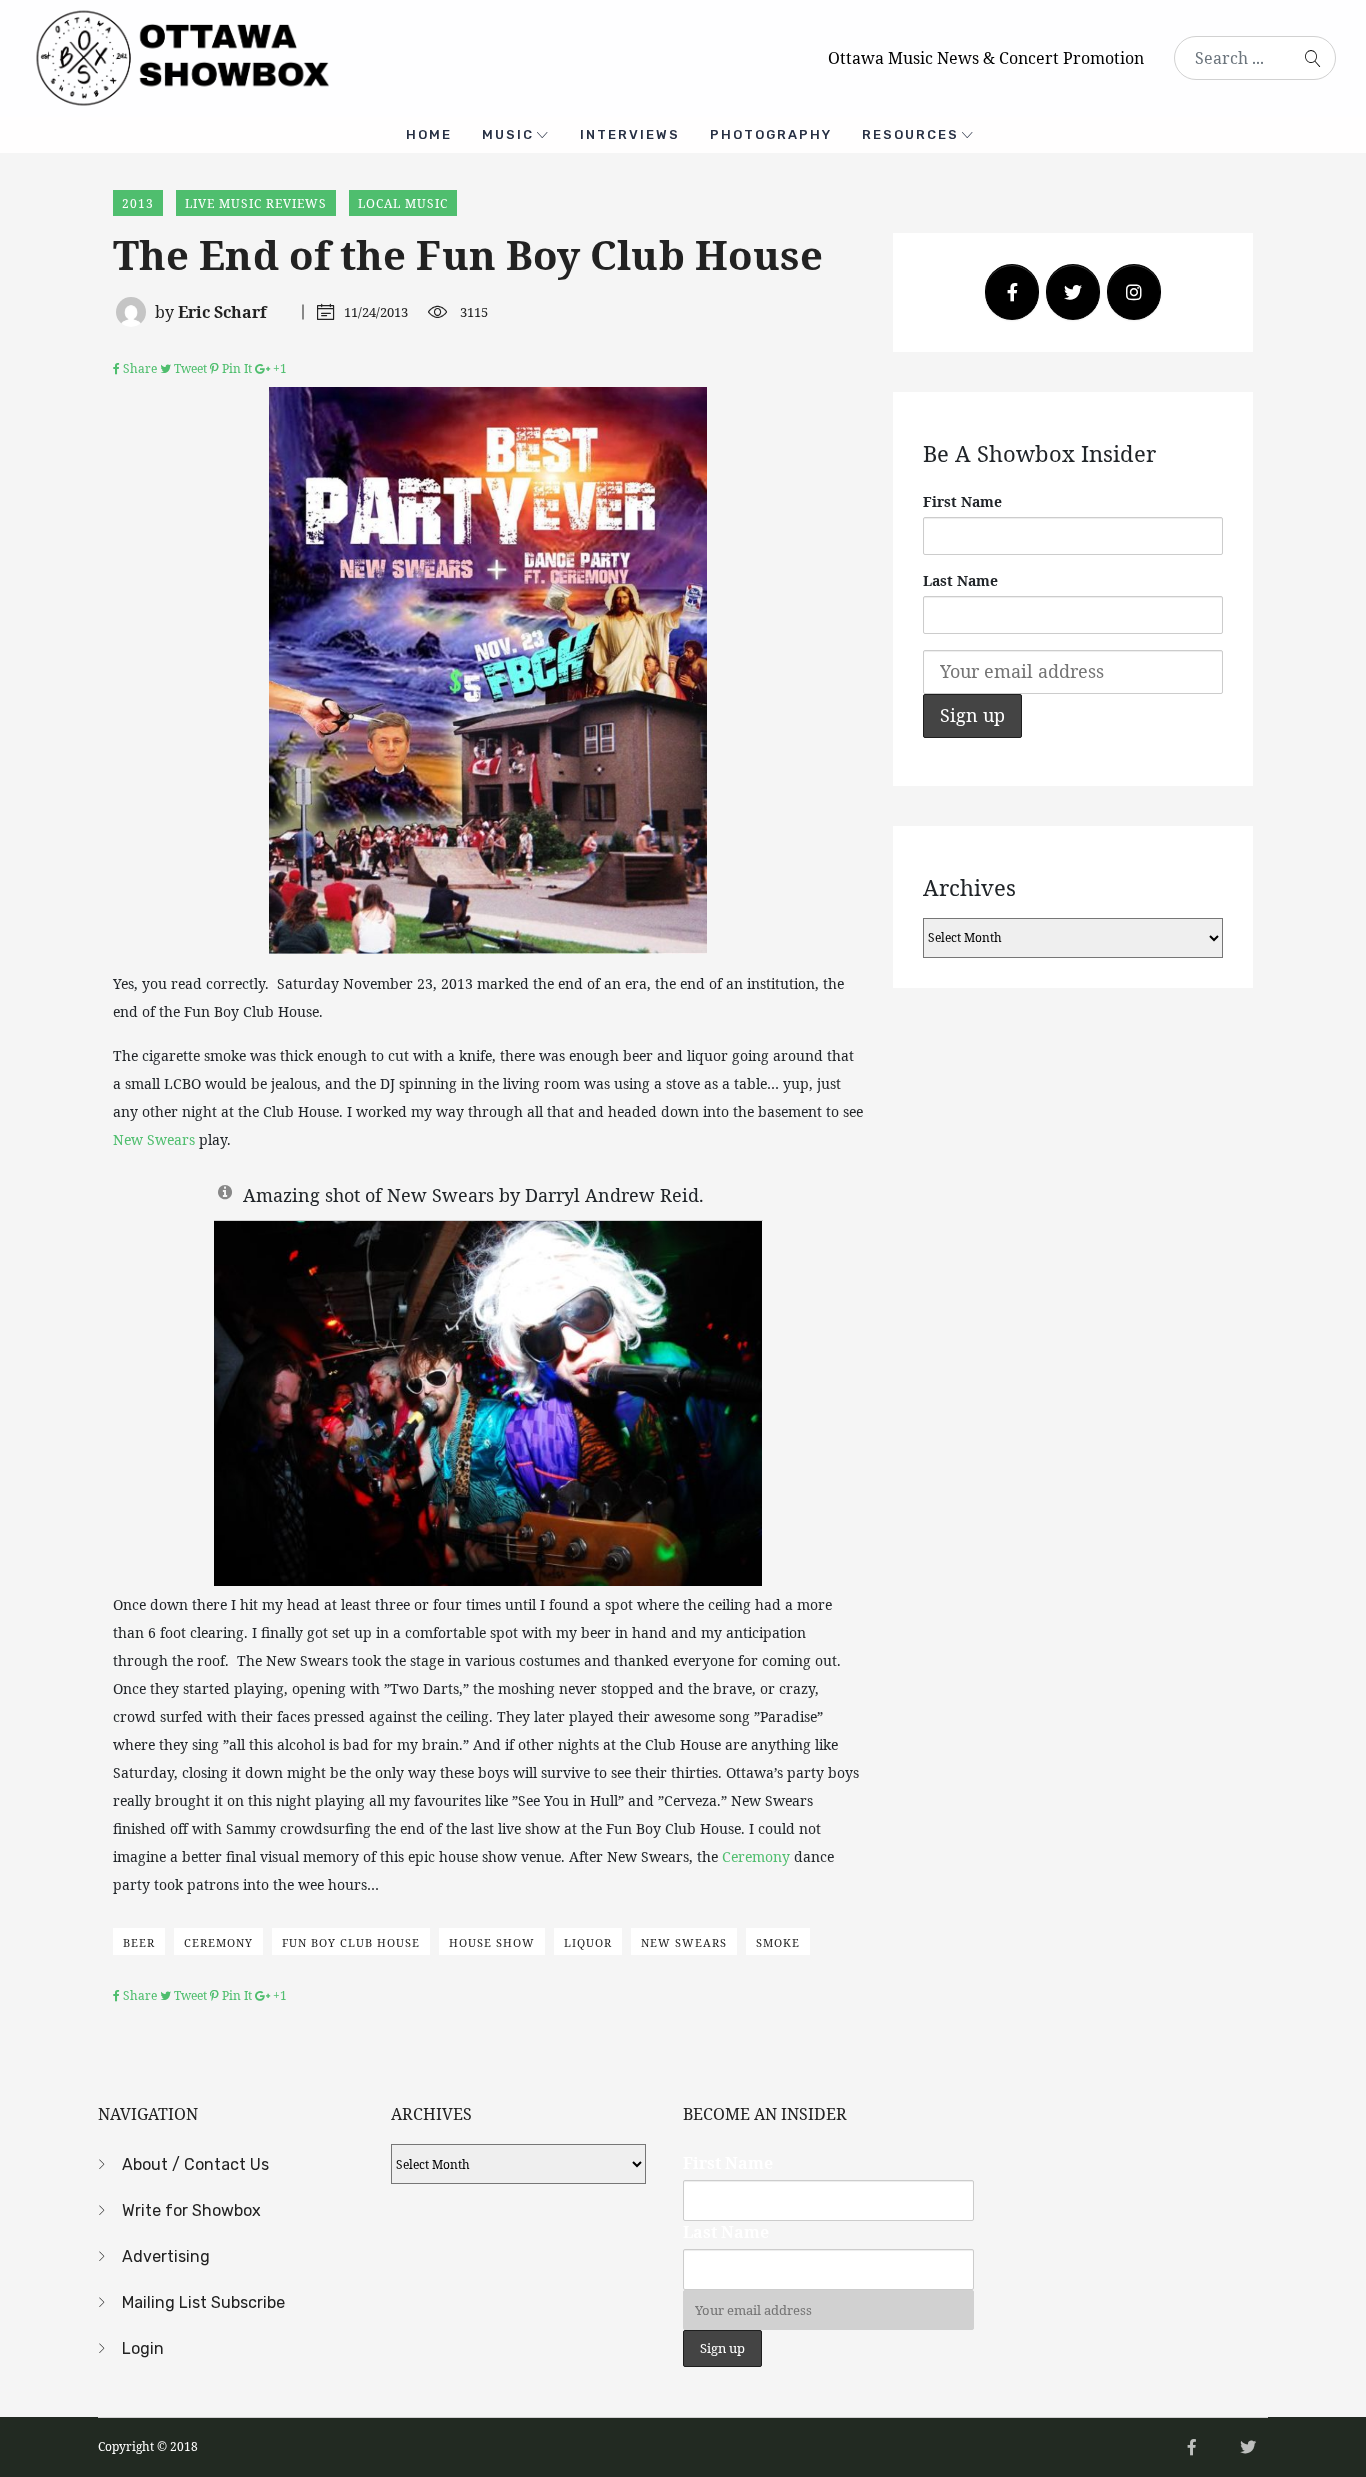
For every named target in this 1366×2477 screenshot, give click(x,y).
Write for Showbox (191, 2210)
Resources (910, 134)
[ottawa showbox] (180, 56)
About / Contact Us (195, 2164)
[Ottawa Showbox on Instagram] (1134, 292)
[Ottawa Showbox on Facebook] (1012, 292)
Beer (139, 1942)
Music (508, 134)
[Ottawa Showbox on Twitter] (1073, 292)
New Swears (154, 1139)
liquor (588, 1942)
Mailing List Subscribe (203, 2302)
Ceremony (756, 1856)
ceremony (218, 1942)
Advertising (166, 2256)
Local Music (403, 203)
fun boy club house (351, 1942)
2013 (138, 203)
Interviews (630, 134)
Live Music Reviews (256, 203)
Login (143, 2348)
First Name (962, 501)
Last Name (960, 580)
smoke (778, 1942)
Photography (771, 134)
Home (429, 134)
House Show (492, 1942)
